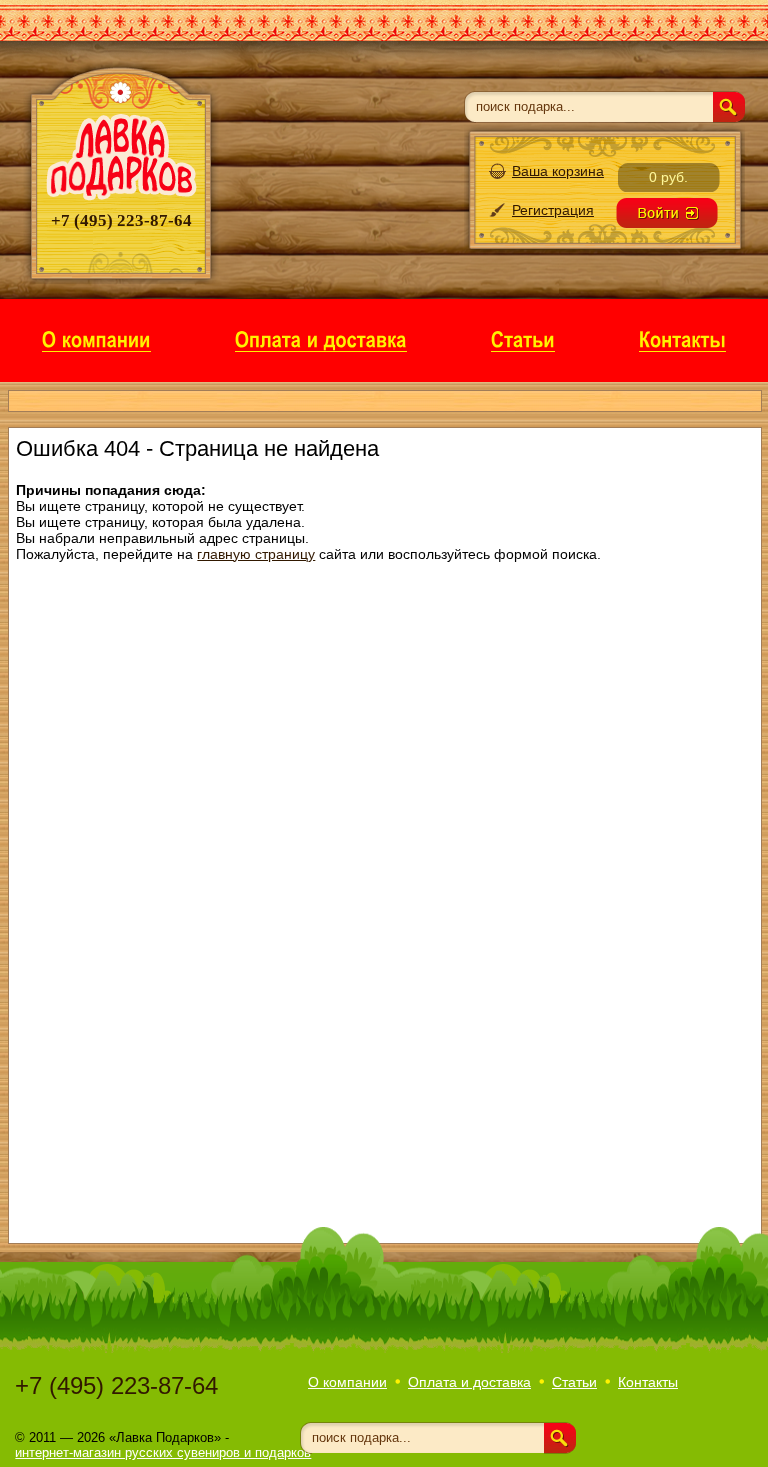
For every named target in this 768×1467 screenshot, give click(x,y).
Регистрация (553, 210)
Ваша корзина (558, 171)
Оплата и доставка (469, 1382)
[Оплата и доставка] (321, 338)
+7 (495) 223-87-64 (116, 1385)
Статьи (574, 1382)
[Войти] (667, 213)
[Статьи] (523, 338)
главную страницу (256, 554)
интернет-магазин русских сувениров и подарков (163, 1452)
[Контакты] (682, 338)
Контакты (648, 1382)
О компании (347, 1382)
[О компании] (96, 338)
